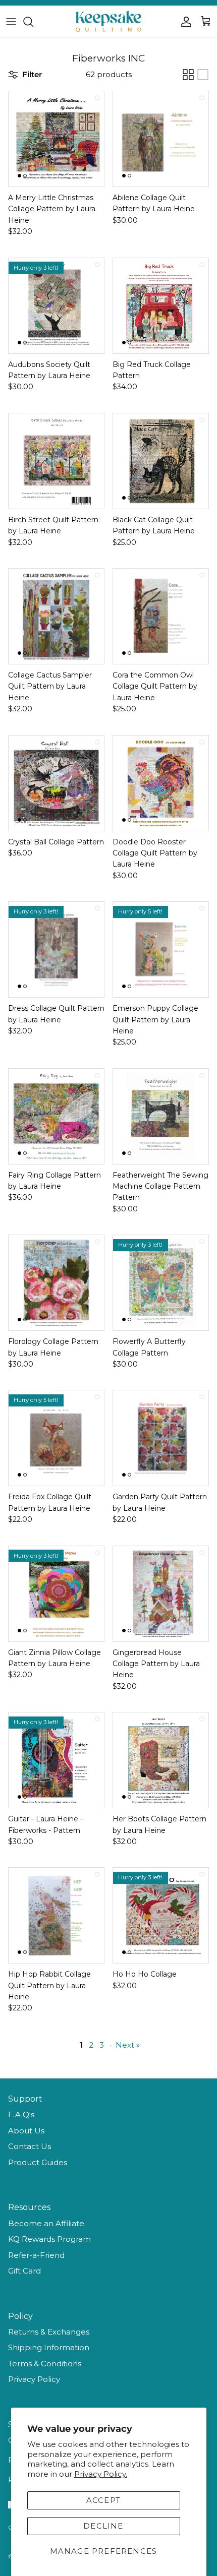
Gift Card (24, 2271)
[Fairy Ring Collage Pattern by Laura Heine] (56, 1116)
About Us (26, 2131)
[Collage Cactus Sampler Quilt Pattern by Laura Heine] (56, 616)
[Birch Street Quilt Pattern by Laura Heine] (56, 461)
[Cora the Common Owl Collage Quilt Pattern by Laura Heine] (161, 616)
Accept (103, 2500)
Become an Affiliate (46, 2223)
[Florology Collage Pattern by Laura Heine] (56, 1283)
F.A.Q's (21, 2114)
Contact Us (30, 2146)
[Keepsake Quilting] (108, 21)
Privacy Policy (34, 2379)
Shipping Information (49, 2347)
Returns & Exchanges (49, 2332)
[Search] (33, 22)
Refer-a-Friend (36, 2255)
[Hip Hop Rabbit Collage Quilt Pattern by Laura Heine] (56, 1915)
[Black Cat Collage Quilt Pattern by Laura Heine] (161, 461)
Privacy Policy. (101, 2474)
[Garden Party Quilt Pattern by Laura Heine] (161, 1438)
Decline (103, 2526)
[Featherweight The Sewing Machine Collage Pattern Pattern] (161, 1116)
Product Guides (38, 2162)
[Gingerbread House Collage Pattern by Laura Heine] (161, 1594)
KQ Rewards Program (49, 2239)
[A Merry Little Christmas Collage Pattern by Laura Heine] (56, 139)
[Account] (184, 22)
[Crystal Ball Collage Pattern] (56, 783)
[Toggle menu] (11, 22)
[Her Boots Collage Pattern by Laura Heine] (161, 1760)
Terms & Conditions (45, 2364)
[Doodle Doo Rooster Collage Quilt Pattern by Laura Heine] (161, 783)
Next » (128, 2045)
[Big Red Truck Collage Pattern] (161, 306)
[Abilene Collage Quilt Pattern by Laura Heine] (161, 139)
